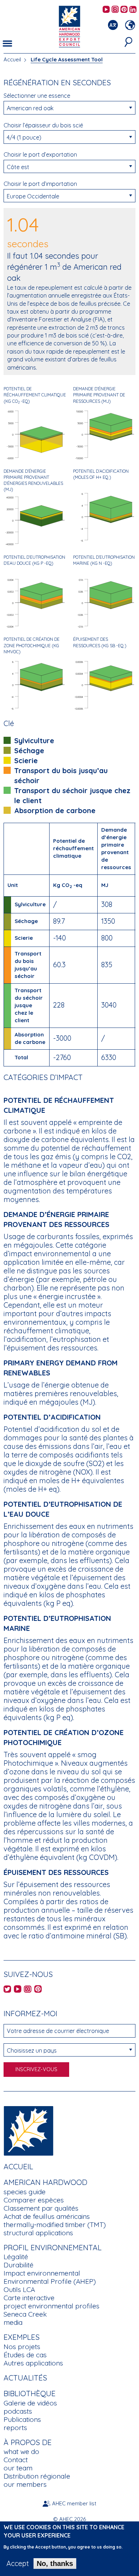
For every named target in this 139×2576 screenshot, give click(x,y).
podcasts (18, 2411)
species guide (25, 2192)
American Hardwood (45, 2182)
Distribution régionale (37, 2476)
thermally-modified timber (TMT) (55, 2225)
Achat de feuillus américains (47, 2216)
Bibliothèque (30, 2393)
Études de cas (25, 2355)
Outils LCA (19, 2290)
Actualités (25, 2378)
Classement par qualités (41, 2208)
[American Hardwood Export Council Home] (69, 26)
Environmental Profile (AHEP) (50, 2281)
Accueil (12, 59)
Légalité (16, 2257)
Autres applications (33, 2363)
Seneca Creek (25, 2314)
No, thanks (55, 2564)
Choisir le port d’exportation (40, 154)
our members (25, 2484)
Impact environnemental (42, 2273)
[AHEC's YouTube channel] (106, 10)
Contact (16, 2460)
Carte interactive (29, 2298)
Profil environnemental (53, 2247)
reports (15, 2428)
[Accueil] (29, 2130)
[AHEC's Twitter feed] (7, 1990)
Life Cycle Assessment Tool (67, 59)
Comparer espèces (34, 2200)
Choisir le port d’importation (40, 184)
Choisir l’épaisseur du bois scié (43, 125)
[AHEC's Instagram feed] (115, 10)
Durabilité (19, 2265)
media (13, 2322)
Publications (22, 2419)
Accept (18, 2564)
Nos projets (22, 2347)
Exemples (22, 2337)
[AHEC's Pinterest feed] (124, 10)
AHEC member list (74, 2503)
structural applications (38, 2233)
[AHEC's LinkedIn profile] (133, 10)
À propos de (28, 2442)
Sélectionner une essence (37, 96)
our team (18, 2468)
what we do (21, 2451)
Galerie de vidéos (30, 2403)
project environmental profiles (52, 2306)
